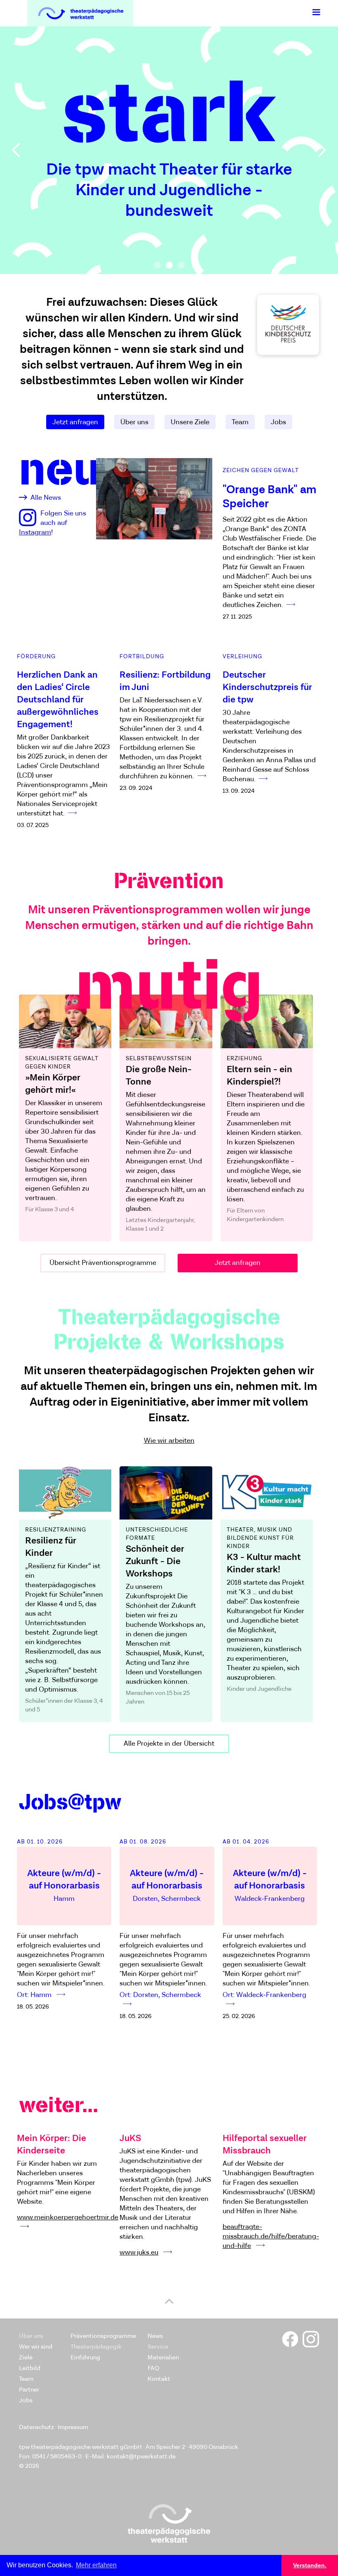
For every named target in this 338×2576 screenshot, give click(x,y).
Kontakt (159, 2379)
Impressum (73, 2427)
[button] (316, 12)
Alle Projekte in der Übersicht (169, 1744)
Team (240, 422)
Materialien (163, 2357)
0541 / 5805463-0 (57, 2457)
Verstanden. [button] (310, 2565)
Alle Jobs (169, 2007)
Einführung (85, 2357)
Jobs (278, 422)
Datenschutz (36, 2427)
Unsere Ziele (190, 422)
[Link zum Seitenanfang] (169, 2302)
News (155, 2336)
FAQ (153, 2368)
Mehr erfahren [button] (96, 2565)
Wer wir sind (36, 2347)
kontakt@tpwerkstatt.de (141, 2457)
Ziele (26, 2357)
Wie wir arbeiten (169, 1441)
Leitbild (30, 2368)
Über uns (134, 422)
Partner (29, 2390)
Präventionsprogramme (103, 2336)
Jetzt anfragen (75, 422)
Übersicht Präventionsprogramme (103, 1263)
